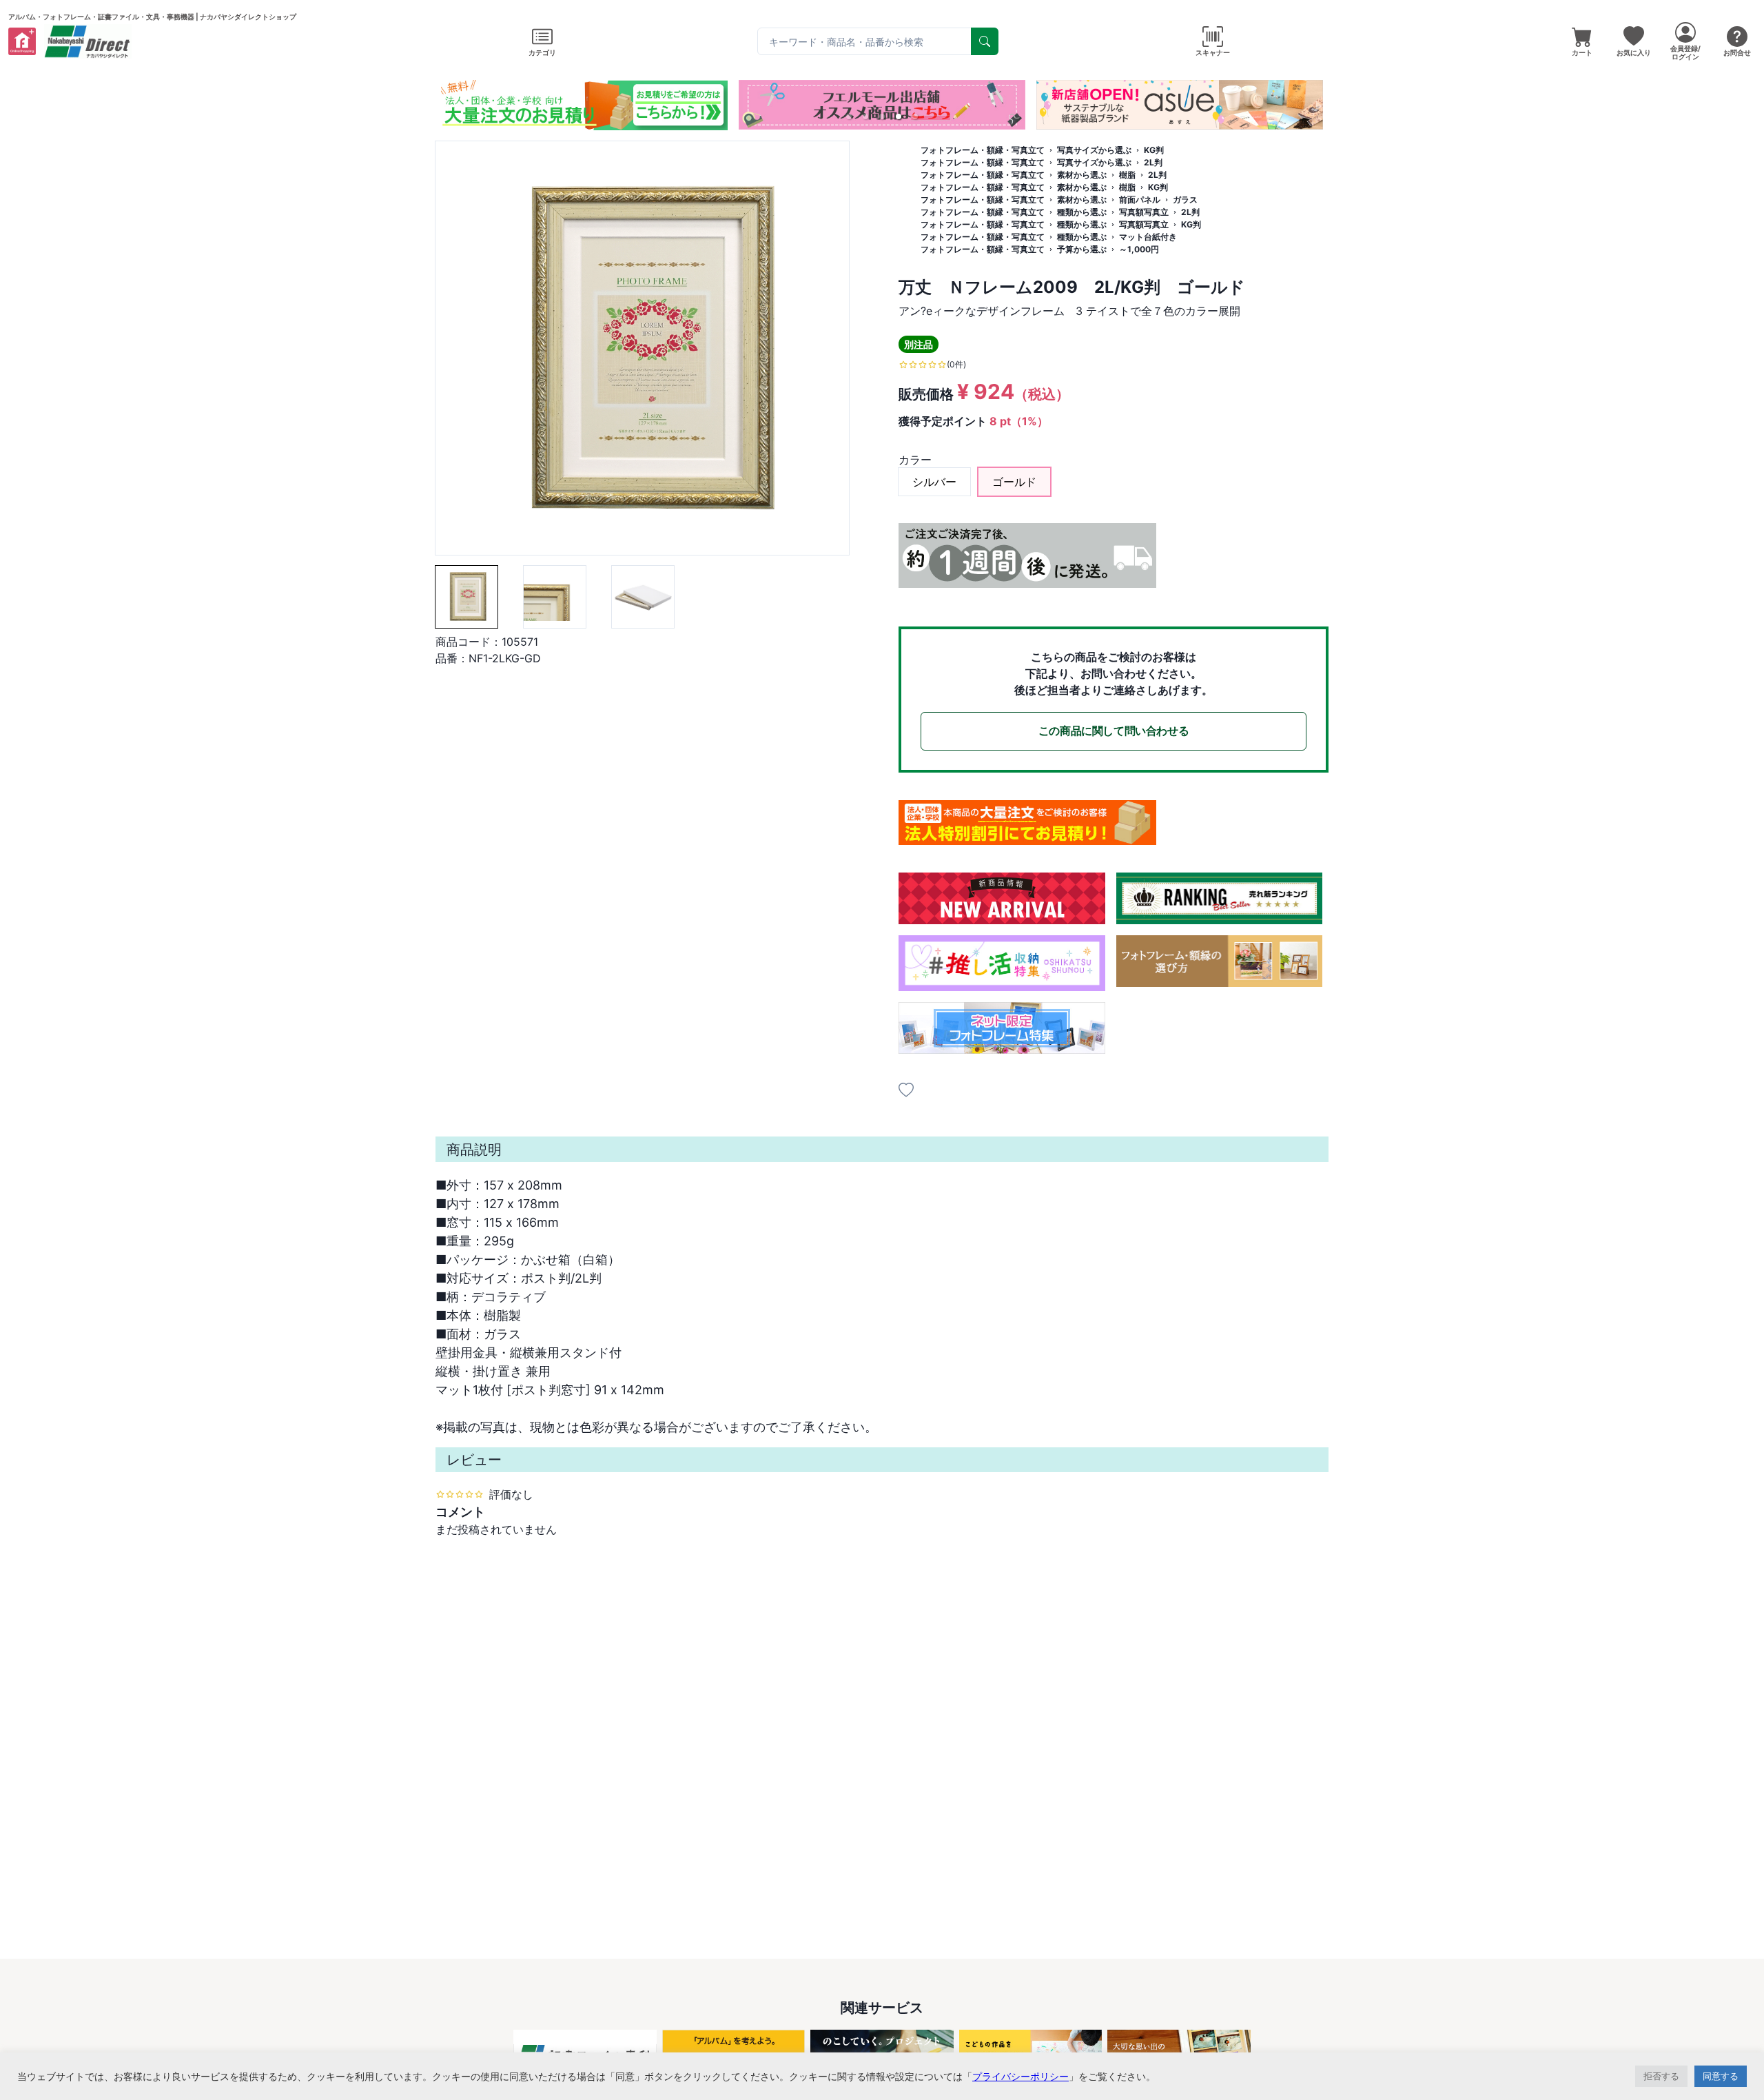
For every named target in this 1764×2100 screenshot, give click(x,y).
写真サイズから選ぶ (1094, 150)
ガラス (1185, 200)
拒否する (1661, 2076)
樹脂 (1127, 175)
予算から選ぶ (1082, 249)
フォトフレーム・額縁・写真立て (983, 150)
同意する (1721, 2076)
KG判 (1154, 150)
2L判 (1153, 162)
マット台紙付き (1148, 237)
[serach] (985, 41)
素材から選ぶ (1082, 175)
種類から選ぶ (1082, 212)
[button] (849, 116)
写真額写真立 (1144, 212)
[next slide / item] (1319, 105)
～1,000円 (1139, 249)
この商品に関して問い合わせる (1114, 731)
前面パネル (1140, 200)
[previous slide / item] (445, 105)
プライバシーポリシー (1021, 2076)
